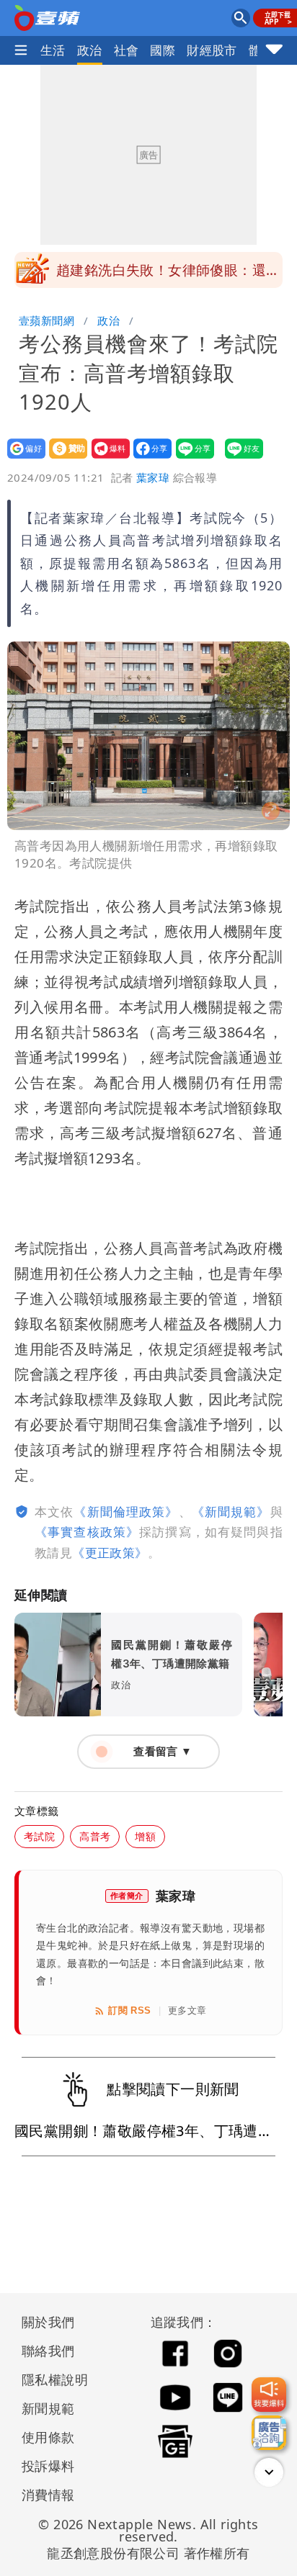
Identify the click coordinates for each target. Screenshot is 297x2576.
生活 (53, 50)
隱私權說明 (50, 2379)
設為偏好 (22, 458)
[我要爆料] (269, 2395)
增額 (145, 1836)
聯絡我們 (48, 2351)
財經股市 (212, 50)
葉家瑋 (153, 477)
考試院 (39, 1836)
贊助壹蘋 (64, 458)
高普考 (95, 1836)
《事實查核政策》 (87, 1532)
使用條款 (48, 2437)
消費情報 (48, 2495)
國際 (163, 50)
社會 (127, 50)
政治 (90, 50)
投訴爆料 (48, 2466)
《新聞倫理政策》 (126, 1512)
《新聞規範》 (231, 1512)
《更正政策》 (110, 1553)
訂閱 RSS (129, 2010)
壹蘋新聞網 (46, 320)
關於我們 (48, 2322)
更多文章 (187, 2010)
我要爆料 (106, 458)
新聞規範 (48, 2408)
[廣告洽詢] (269, 2433)
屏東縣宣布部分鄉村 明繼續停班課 (168, 270)
